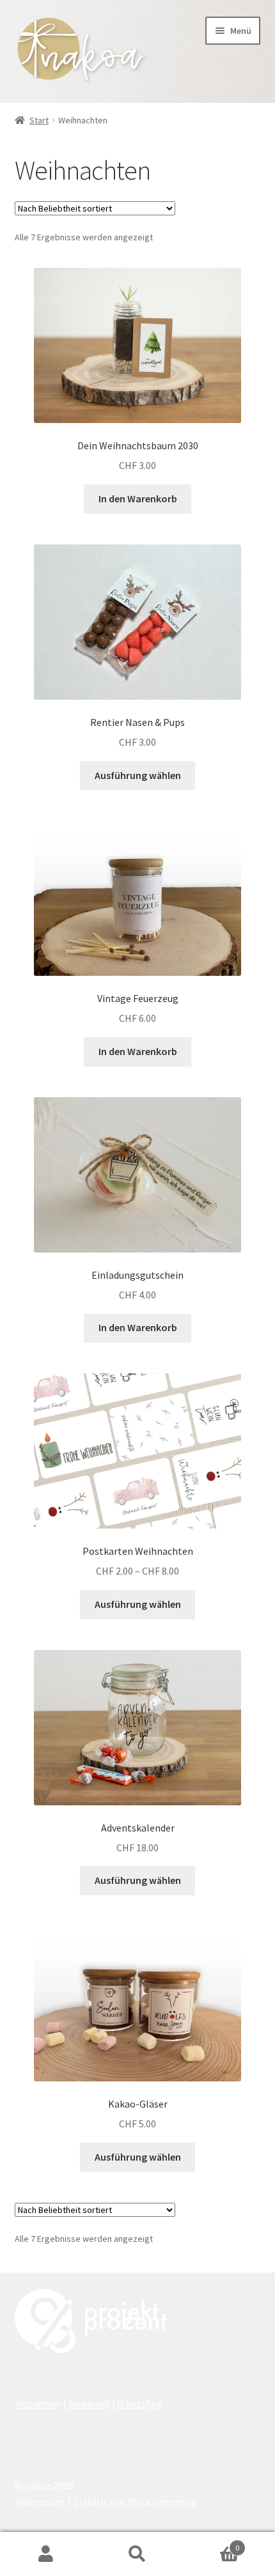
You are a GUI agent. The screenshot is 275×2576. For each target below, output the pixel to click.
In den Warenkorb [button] (138, 498)
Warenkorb (212, 2543)
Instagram (38, 2403)
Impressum (40, 2501)
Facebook (89, 2403)
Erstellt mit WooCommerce (135, 2501)
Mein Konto (46, 2554)
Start (39, 120)
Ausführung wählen (138, 775)
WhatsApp (140, 2403)
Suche (137, 2554)
